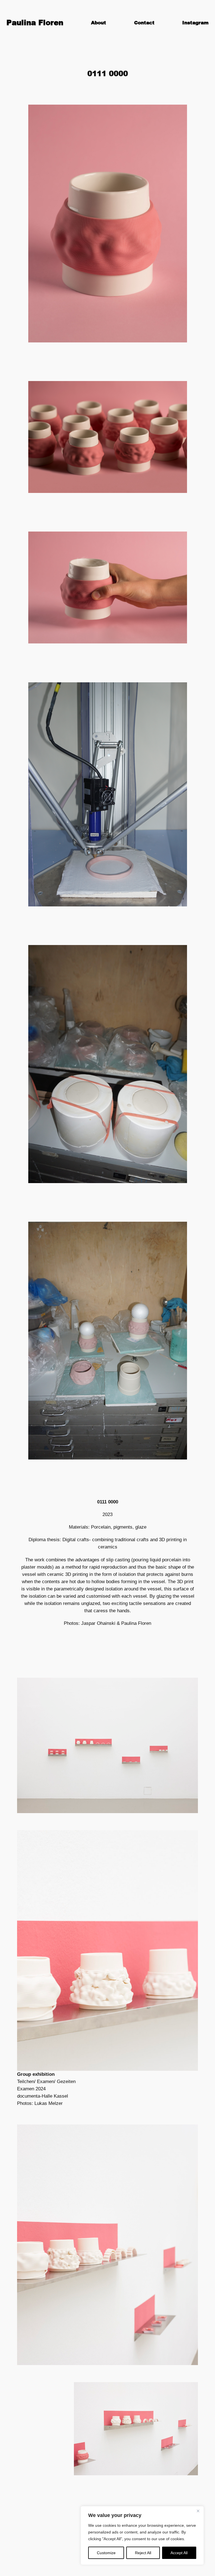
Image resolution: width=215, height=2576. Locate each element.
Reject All (143, 2553)
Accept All (179, 2553)
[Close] (198, 2511)
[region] (142, 2535)
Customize (106, 2553)
